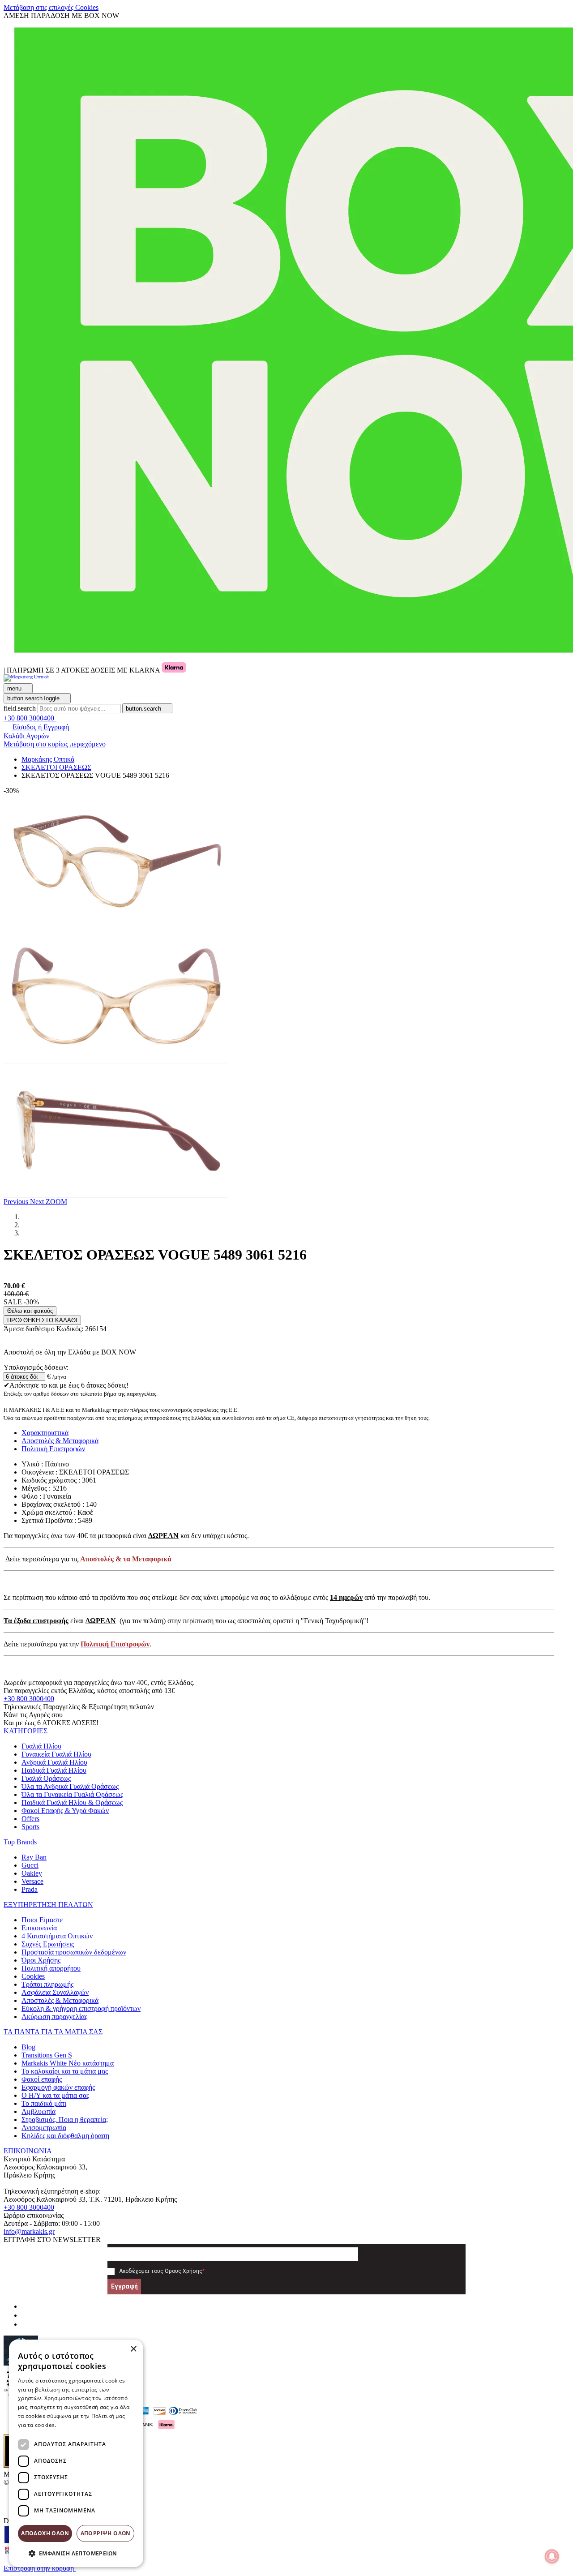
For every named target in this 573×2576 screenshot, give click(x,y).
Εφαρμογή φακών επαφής (58, 2087)
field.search (20, 708)
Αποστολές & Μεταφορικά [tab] (60, 1441)
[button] (17, 1202)
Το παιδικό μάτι (44, 2103)
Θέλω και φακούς (30, 1311)
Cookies (33, 1976)
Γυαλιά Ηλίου (41, 1746)
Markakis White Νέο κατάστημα (68, 2063)
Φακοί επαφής (42, 2079)
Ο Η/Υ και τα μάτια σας (55, 2095)
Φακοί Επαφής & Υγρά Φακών (65, 1811)
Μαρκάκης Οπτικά (48, 759)
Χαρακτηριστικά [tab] (45, 1433)
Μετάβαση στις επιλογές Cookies (51, 7)
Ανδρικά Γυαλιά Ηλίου (54, 1762)
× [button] (133, 2349)
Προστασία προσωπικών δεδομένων (74, 1952)
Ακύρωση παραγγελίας (54, 2017)
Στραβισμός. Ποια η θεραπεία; (65, 2120)
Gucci (30, 1865)
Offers (30, 1819)
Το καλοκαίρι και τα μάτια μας (65, 2071)
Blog (28, 2047)
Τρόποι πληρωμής (47, 1984)
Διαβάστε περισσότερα (88, 2425)
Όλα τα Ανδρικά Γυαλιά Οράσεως (70, 1786)
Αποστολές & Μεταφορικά (60, 2000)
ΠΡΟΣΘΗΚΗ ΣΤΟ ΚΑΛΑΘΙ (42, 1320)
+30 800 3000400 (29, 1699)
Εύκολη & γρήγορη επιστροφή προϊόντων (81, 2008)
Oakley (32, 1873)
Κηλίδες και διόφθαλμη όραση (65, 2136)
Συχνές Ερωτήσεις (48, 1944)
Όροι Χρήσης (41, 1960)
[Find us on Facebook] (25, 2306)
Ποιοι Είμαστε (42, 1920)
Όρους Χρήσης (184, 2271)
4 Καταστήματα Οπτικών (57, 1936)
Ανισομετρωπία (44, 2128)
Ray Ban (34, 1857)
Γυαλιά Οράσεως (46, 1778)
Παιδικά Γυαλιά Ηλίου (54, 1770)
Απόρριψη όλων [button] (106, 2533)
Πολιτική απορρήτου (51, 1968)
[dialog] (76, 2453)
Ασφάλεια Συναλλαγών (55, 1992)
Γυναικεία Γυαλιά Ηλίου (56, 1754)
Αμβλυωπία (38, 2111)
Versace (32, 1881)
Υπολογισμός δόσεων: (36, 1367)
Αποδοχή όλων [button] (45, 2533)
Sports (30, 1827)
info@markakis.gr (29, 2231)
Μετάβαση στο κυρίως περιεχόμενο (55, 744)
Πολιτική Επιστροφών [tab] (53, 1449)
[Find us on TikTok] (25, 2324)
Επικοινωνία (39, 1928)
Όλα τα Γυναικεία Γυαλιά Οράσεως (72, 1794)
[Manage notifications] (552, 2556)
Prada (30, 1889)
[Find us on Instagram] (25, 2315)
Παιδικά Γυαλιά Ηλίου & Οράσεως (72, 1802)
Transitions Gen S (47, 2055)
